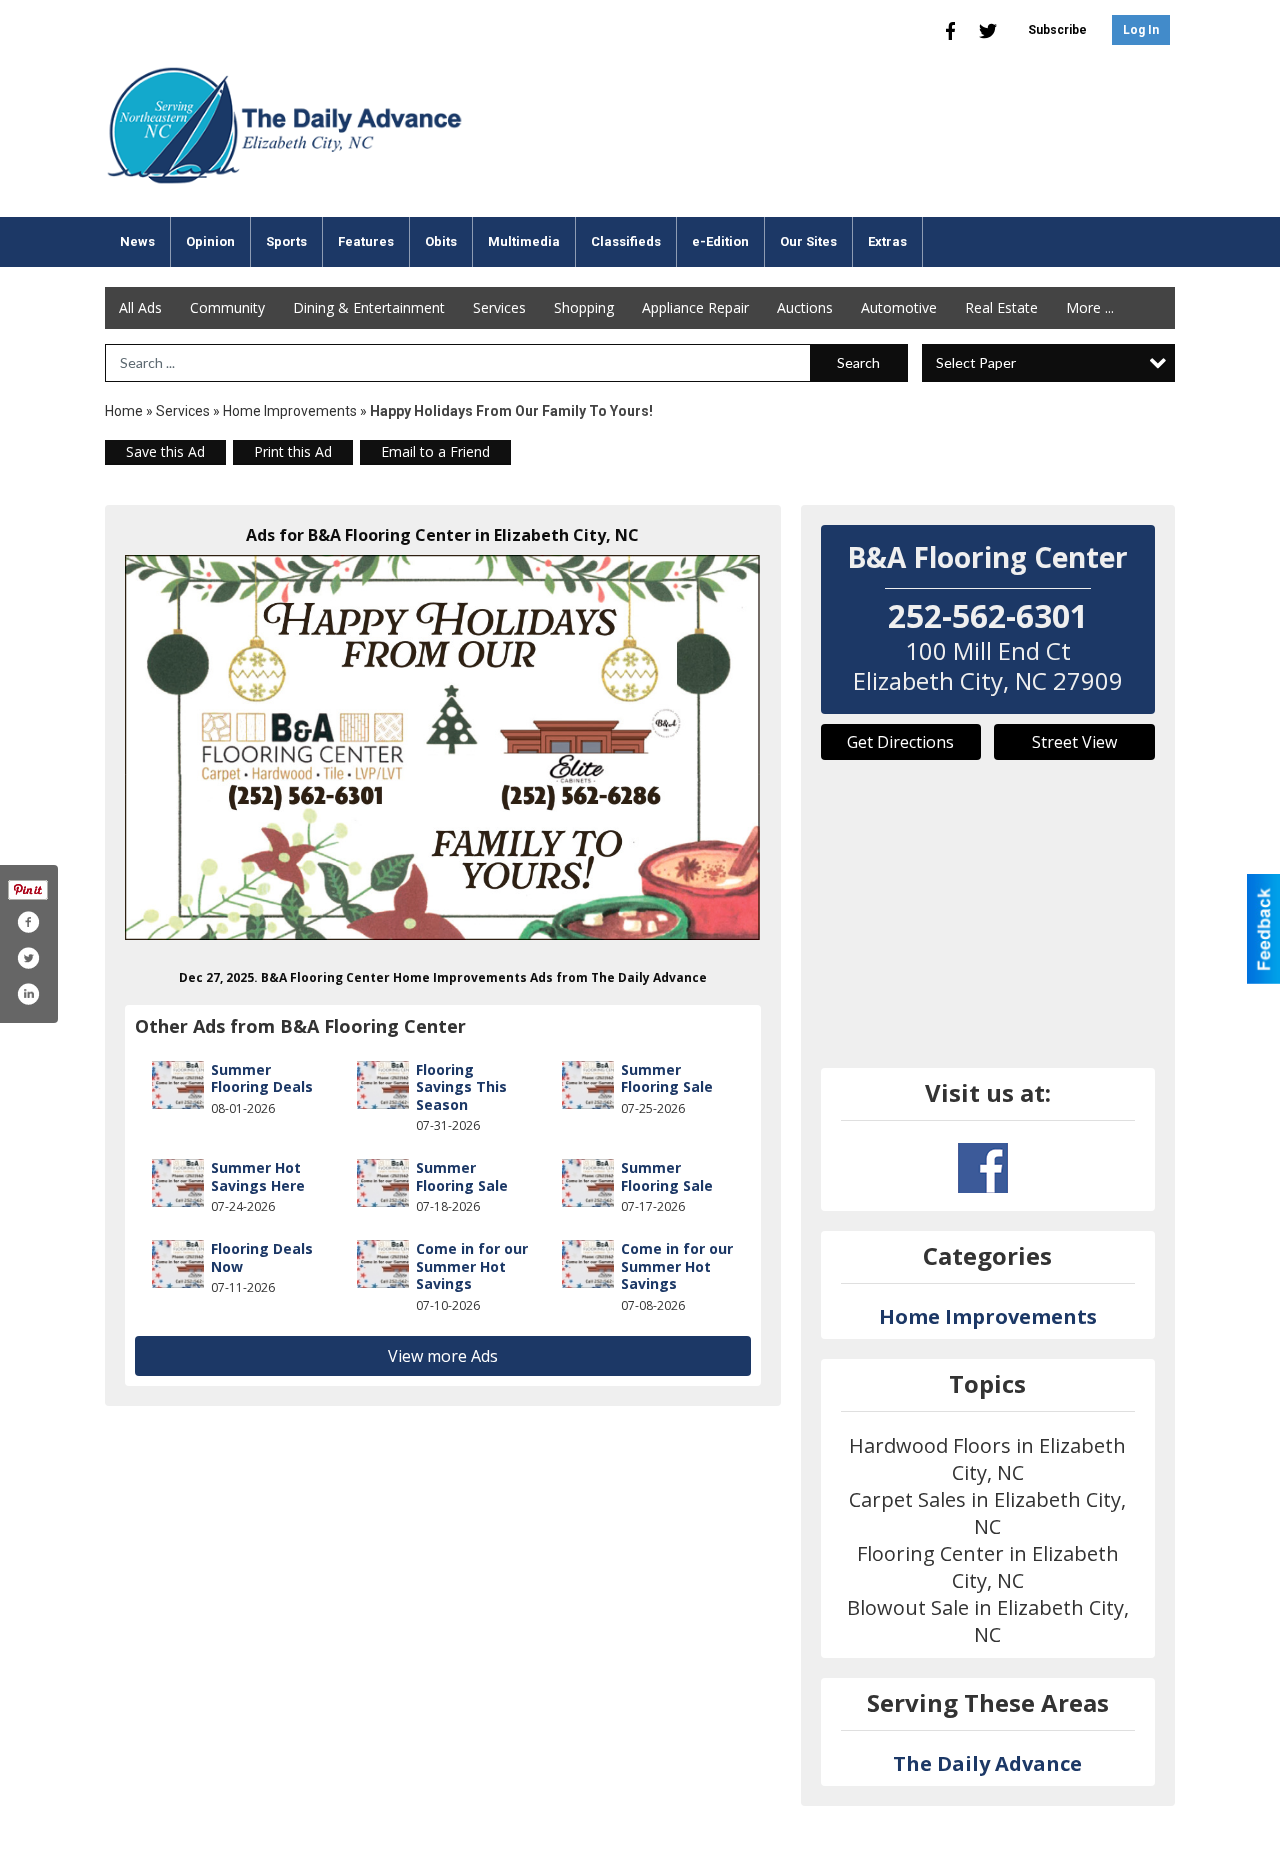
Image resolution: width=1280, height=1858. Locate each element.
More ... (1090, 307)
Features (366, 241)
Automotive (899, 307)
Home (124, 411)
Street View (1074, 742)
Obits (441, 241)
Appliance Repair (695, 307)
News (137, 241)
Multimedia (524, 241)
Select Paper (976, 362)
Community (227, 307)
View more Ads (443, 1356)
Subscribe (1057, 30)
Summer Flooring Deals (262, 1078)
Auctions (805, 307)
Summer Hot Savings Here (258, 1176)
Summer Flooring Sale (667, 1078)
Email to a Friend (435, 451)
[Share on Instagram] (28, 994)
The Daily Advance (987, 1763)
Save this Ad (165, 451)
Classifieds (626, 241)
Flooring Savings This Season (461, 1087)
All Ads (140, 307)
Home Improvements (290, 411)
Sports (286, 241)
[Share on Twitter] (28, 958)
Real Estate (1001, 307)
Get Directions (900, 742)
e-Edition (720, 241)
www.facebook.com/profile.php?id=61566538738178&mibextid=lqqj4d (983, 1168)
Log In (1141, 30)
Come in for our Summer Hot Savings (472, 1266)
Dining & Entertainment (369, 307)
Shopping (584, 307)
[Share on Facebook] (28, 922)
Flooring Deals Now (262, 1257)
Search (858, 362)
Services (499, 307)
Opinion (210, 241)
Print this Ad (293, 451)
